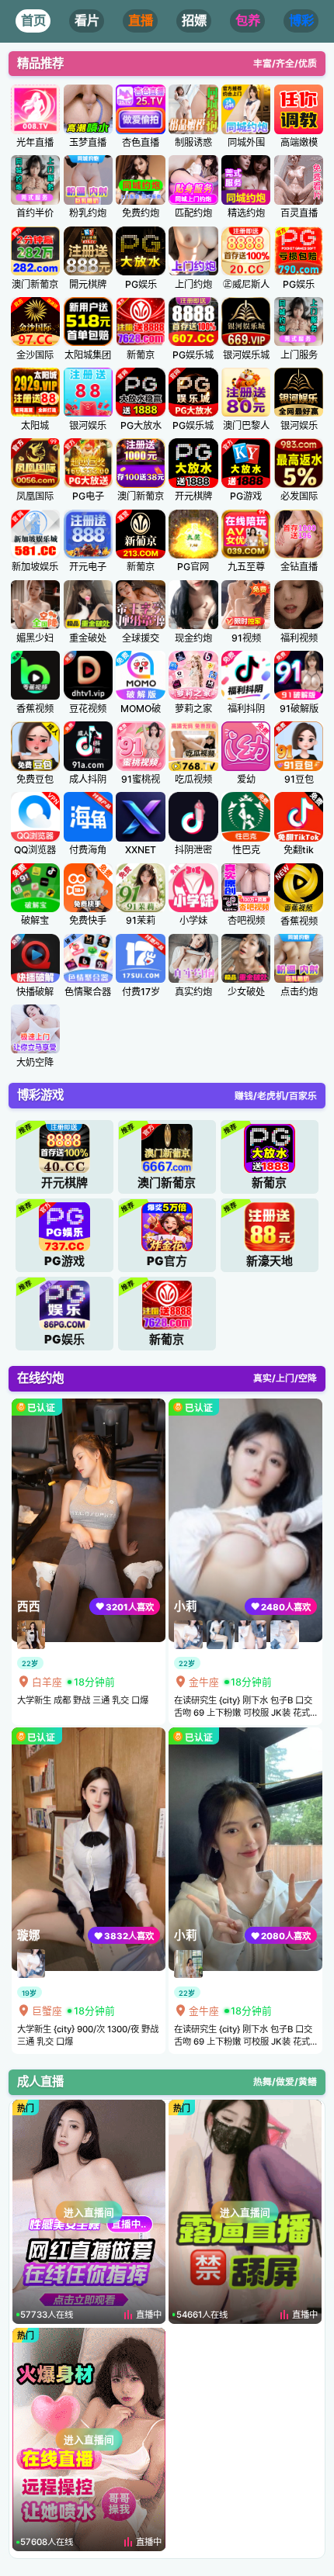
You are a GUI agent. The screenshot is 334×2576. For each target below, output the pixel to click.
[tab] (33, 21)
